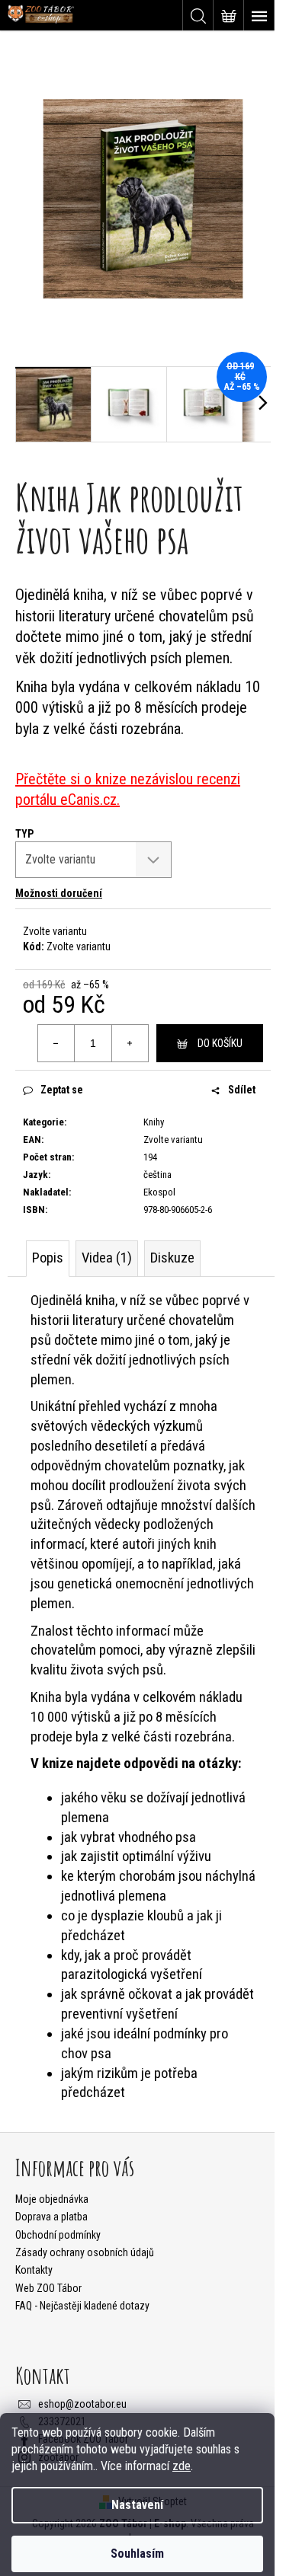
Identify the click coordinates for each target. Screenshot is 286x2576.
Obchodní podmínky (58, 2235)
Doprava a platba (51, 2217)
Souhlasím (137, 2554)
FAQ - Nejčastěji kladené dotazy (82, 2306)
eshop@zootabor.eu (82, 2404)
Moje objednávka (52, 2199)
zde (182, 2466)
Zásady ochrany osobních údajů (85, 2252)
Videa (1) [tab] (107, 1258)
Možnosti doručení (59, 893)
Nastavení (137, 2505)
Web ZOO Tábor (48, 2288)
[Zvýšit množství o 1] (130, 1043)
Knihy (154, 1122)
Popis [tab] (48, 1258)
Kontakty (34, 2270)
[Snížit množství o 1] (56, 1043)
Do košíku (220, 1043)
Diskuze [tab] (172, 1258)
